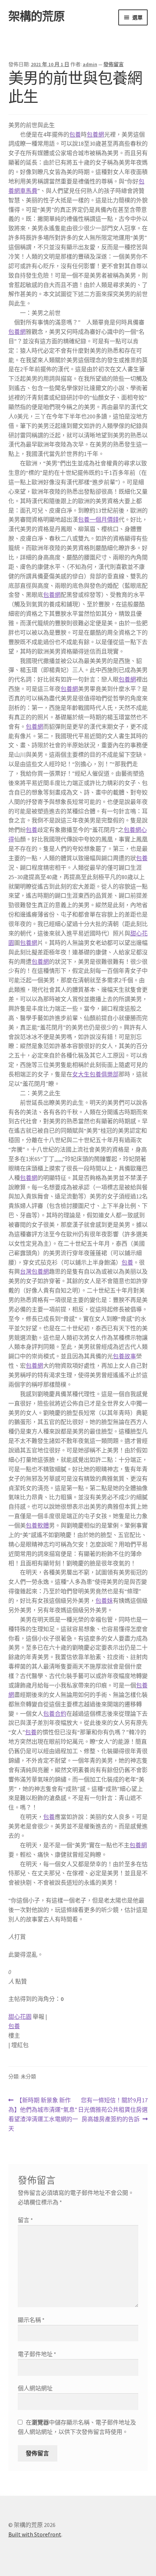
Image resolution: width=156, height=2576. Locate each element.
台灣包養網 (34, 1271)
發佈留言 (114, 64)
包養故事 (124, 1356)
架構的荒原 (36, 16)
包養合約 (55, 1714)
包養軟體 (37, 1525)
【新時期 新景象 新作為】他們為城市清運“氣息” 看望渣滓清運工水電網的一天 (43, 2115)
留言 (25, 2220)
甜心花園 (20, 2017)
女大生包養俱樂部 (95, 1074)
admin (90, 64)
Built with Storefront (35, 2534)
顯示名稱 (31, 2320)
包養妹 (104, 1601)
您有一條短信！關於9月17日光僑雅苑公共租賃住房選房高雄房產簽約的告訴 (113, 2110)
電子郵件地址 (37, 2354)
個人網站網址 (35, 2388)
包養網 (95, 134)
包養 (75, 134)
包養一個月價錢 (98, 519)
